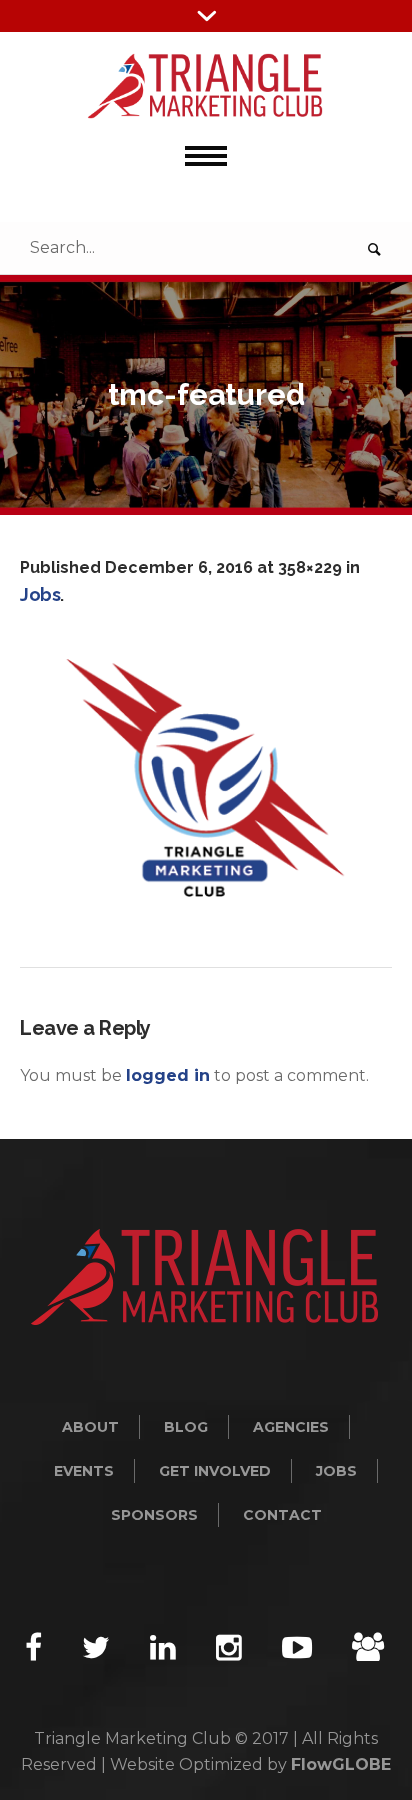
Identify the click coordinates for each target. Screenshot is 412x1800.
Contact (282, 1515)
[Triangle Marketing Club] (206, 86)
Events (84, 1471)
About (90, 1427)
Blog (186, 1427)
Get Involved (215, 1471)
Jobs (40, 594)
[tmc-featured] (206, 778)
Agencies (291, 1427)
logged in (168, 1075)
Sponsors (154, 1515)
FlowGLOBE (341, 1764)
